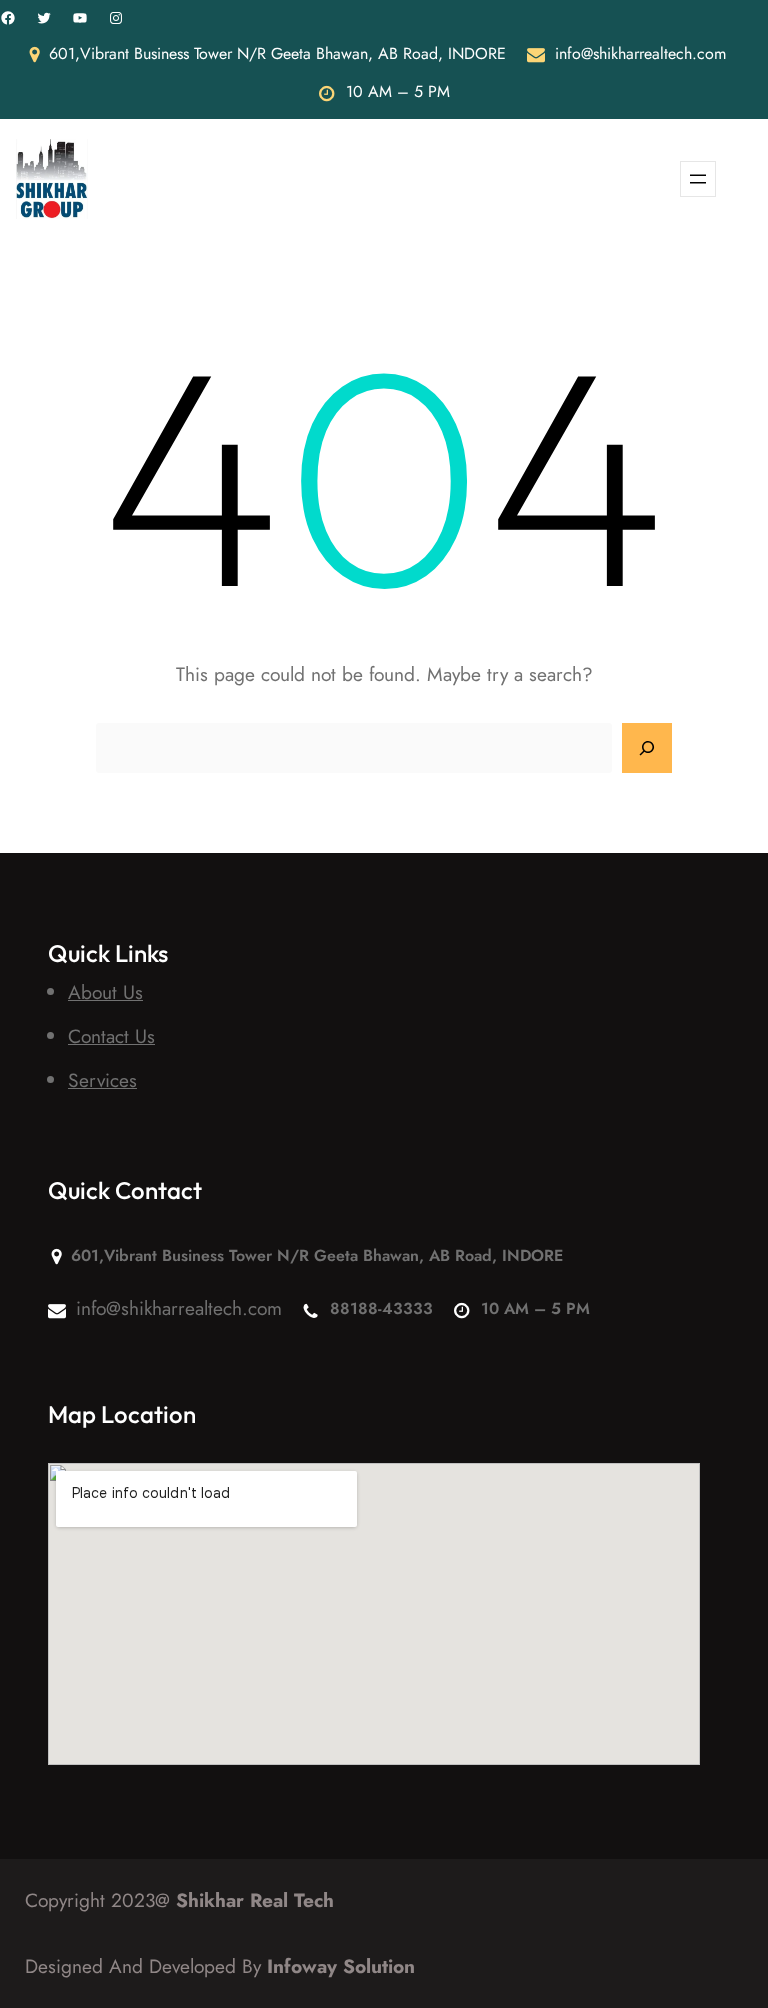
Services (102, 1080)
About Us (105, 992)
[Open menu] (698, 179)
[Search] (647, 748)
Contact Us (111, 1036)
